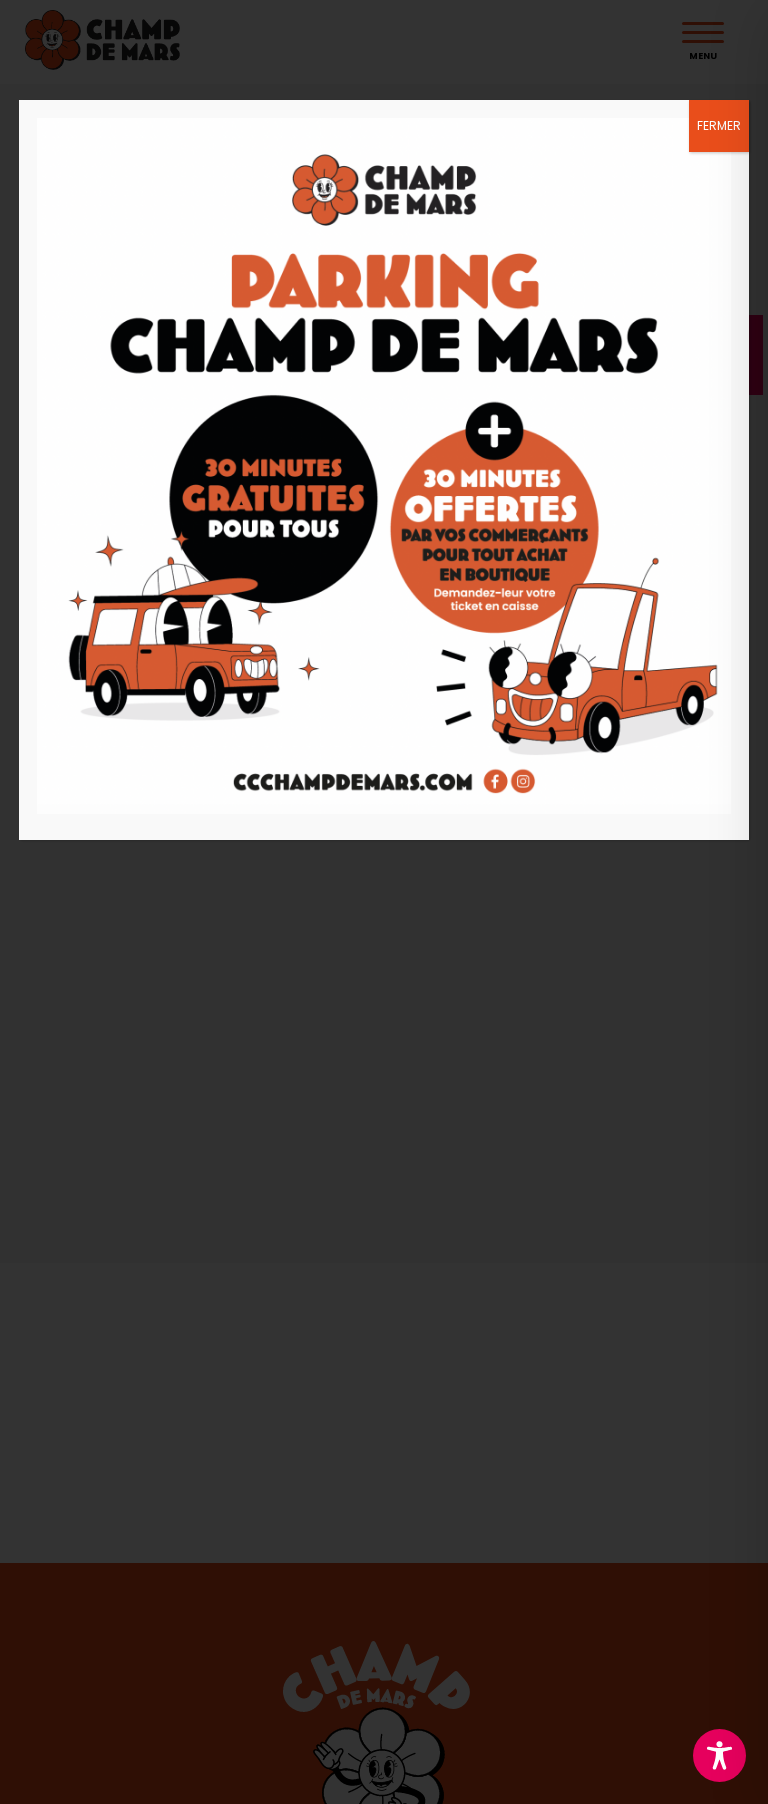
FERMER (719, 125)
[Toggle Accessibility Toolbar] (719, 1755)
